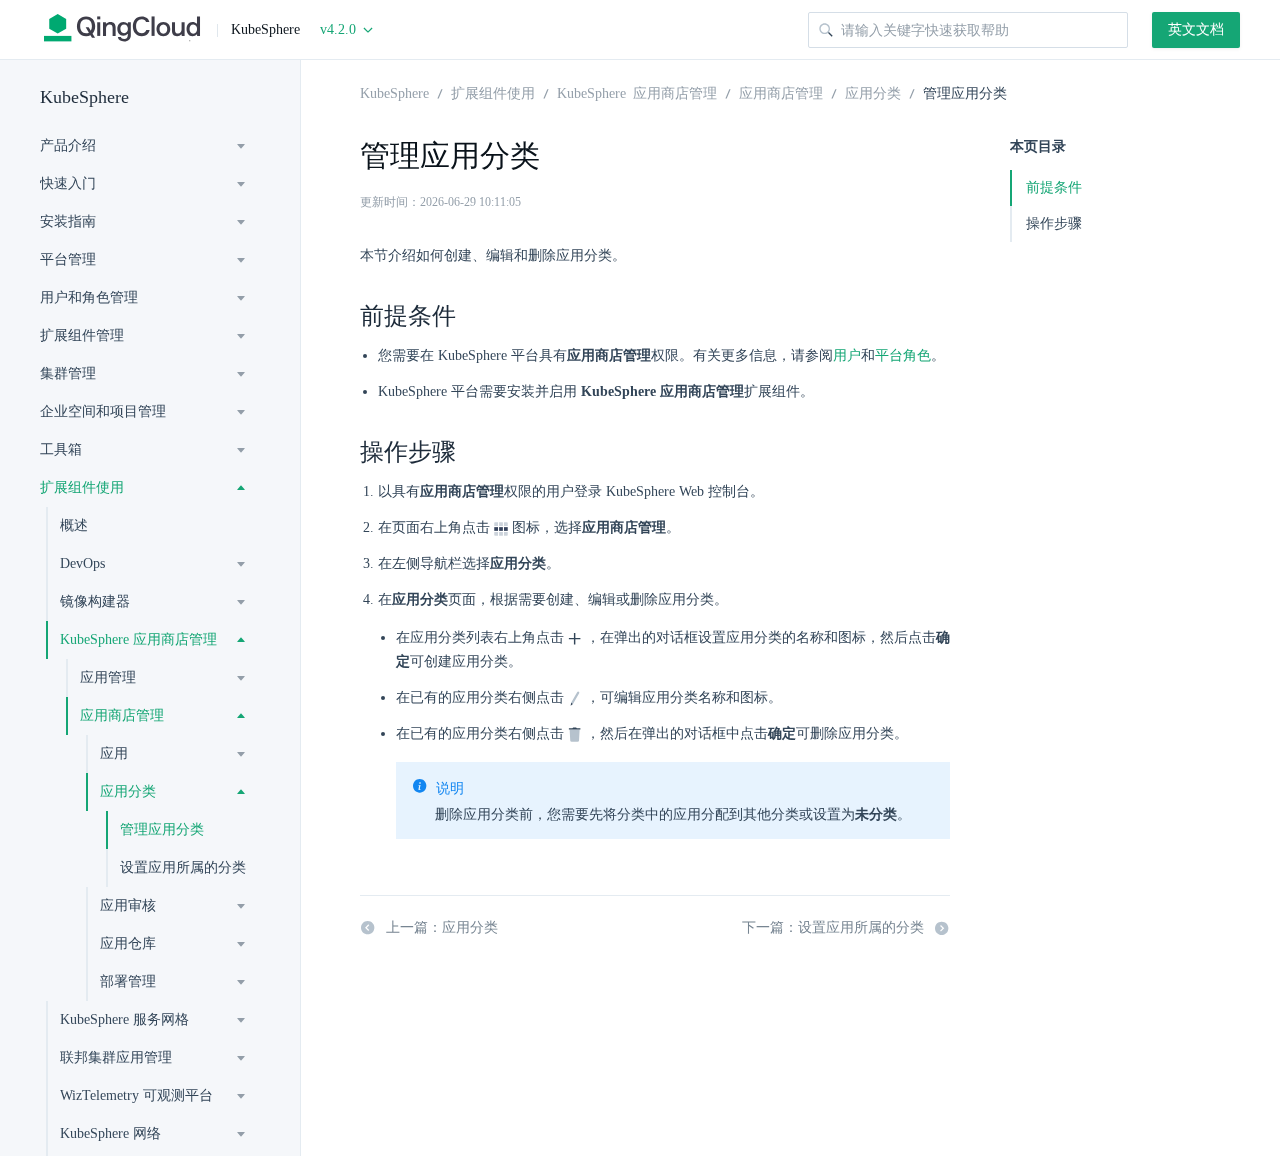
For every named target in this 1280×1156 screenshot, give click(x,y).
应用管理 (108, 677)
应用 (114, 753)
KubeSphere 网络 (110, 1133)
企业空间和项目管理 (103, 411)
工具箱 (61, 449)
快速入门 (68, 183)
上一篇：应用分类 (442, 927)
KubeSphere (84, 97)
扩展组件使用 (82, 487)
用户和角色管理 (89, 297)
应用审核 (128, 905)
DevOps (82, 563)
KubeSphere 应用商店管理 (138, 639)
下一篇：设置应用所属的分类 (833, 927)
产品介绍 (68, 145)
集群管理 (68, 373)
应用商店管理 (122, 715)
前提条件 (1054, 187)
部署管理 (128, 981)
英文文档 (1196, 29)
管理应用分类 (162, 829)
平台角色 (903, 355)
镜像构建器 (95, 601)
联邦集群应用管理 (116, 1057)
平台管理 (68, 259)
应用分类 (128, 791)
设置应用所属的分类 (183, 867)
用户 (847, 355)
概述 (74, 525)
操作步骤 (1054, 223)
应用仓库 (128, 943)
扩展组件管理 (82, 335)
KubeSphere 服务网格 (124, 1019)
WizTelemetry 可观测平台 (136, 1095)
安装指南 (68, 221)
